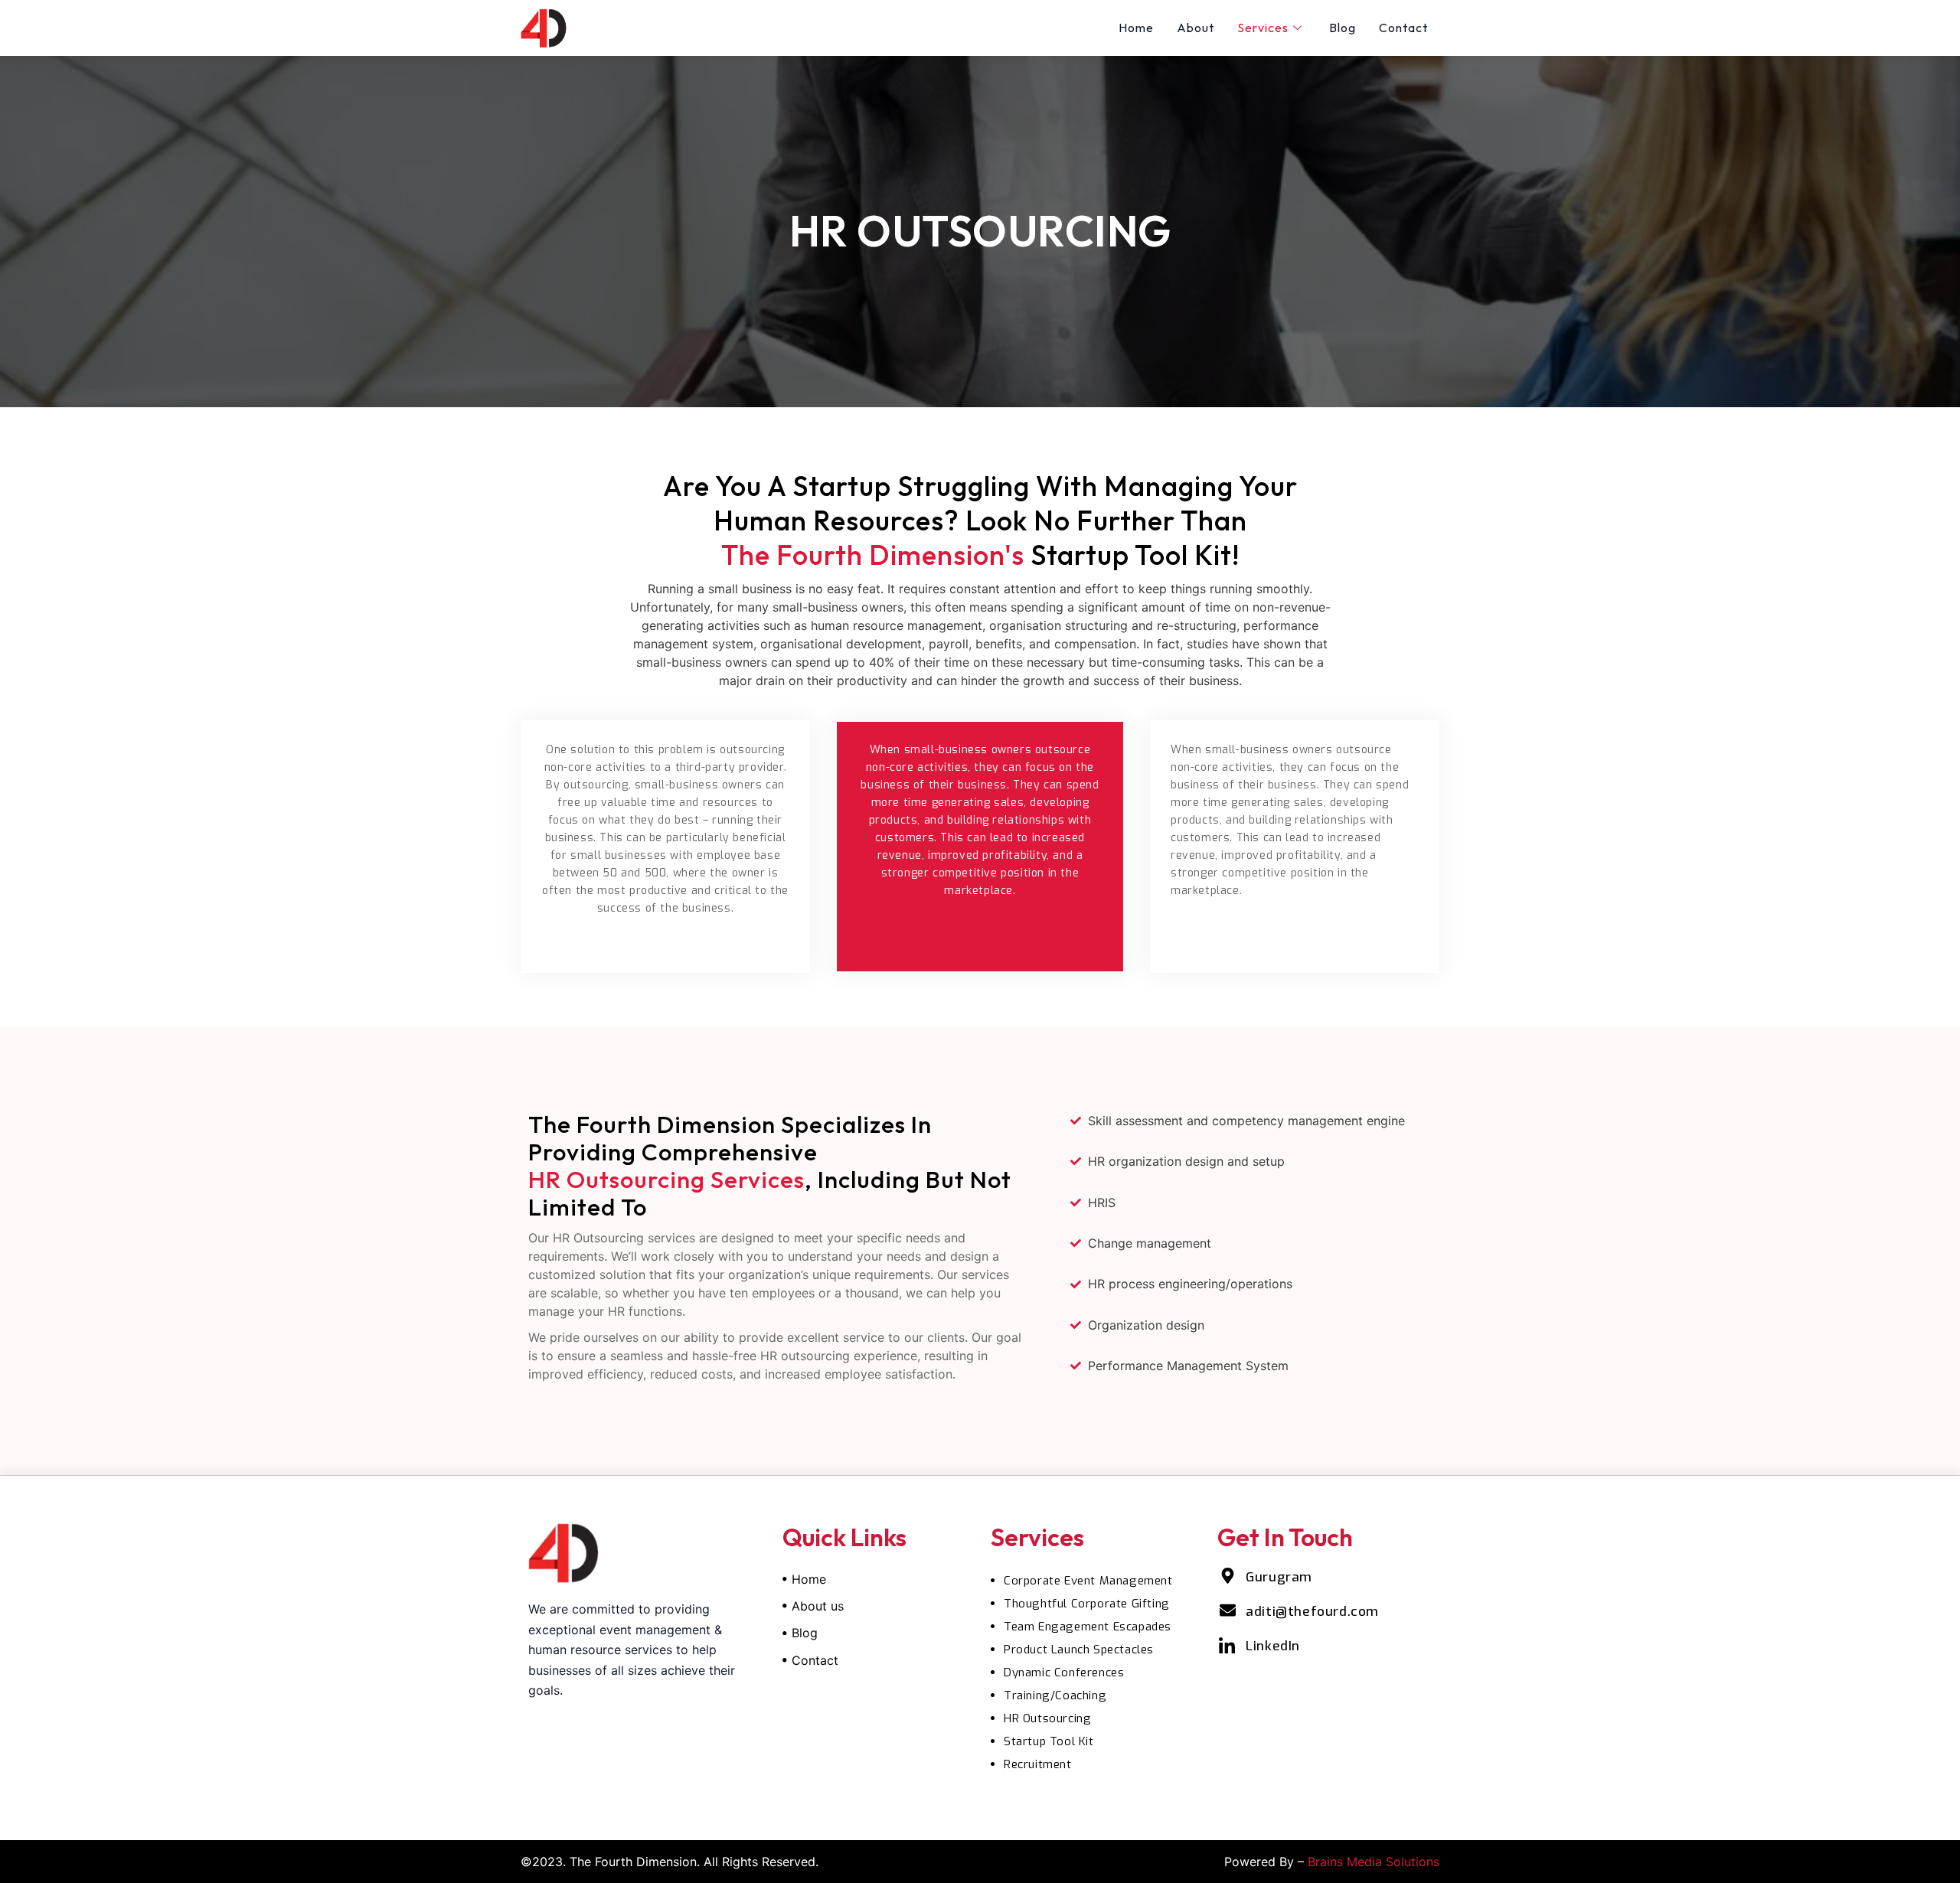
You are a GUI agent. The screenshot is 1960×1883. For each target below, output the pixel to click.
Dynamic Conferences (1064, 1673)
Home (1136, 28)
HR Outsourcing (1047, 1718)
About (1196, 28)
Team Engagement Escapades (1088, 1627)
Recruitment (1038, 1764)
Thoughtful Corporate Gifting (1087, 1604)
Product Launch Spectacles (1079, 1650)
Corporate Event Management (1088, 1581)
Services (1263, 28)
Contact (1403, 28)
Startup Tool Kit (1049, 1741)
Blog (1343, 28)
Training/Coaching (1055, 1695)
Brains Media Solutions (1374, 1862)
